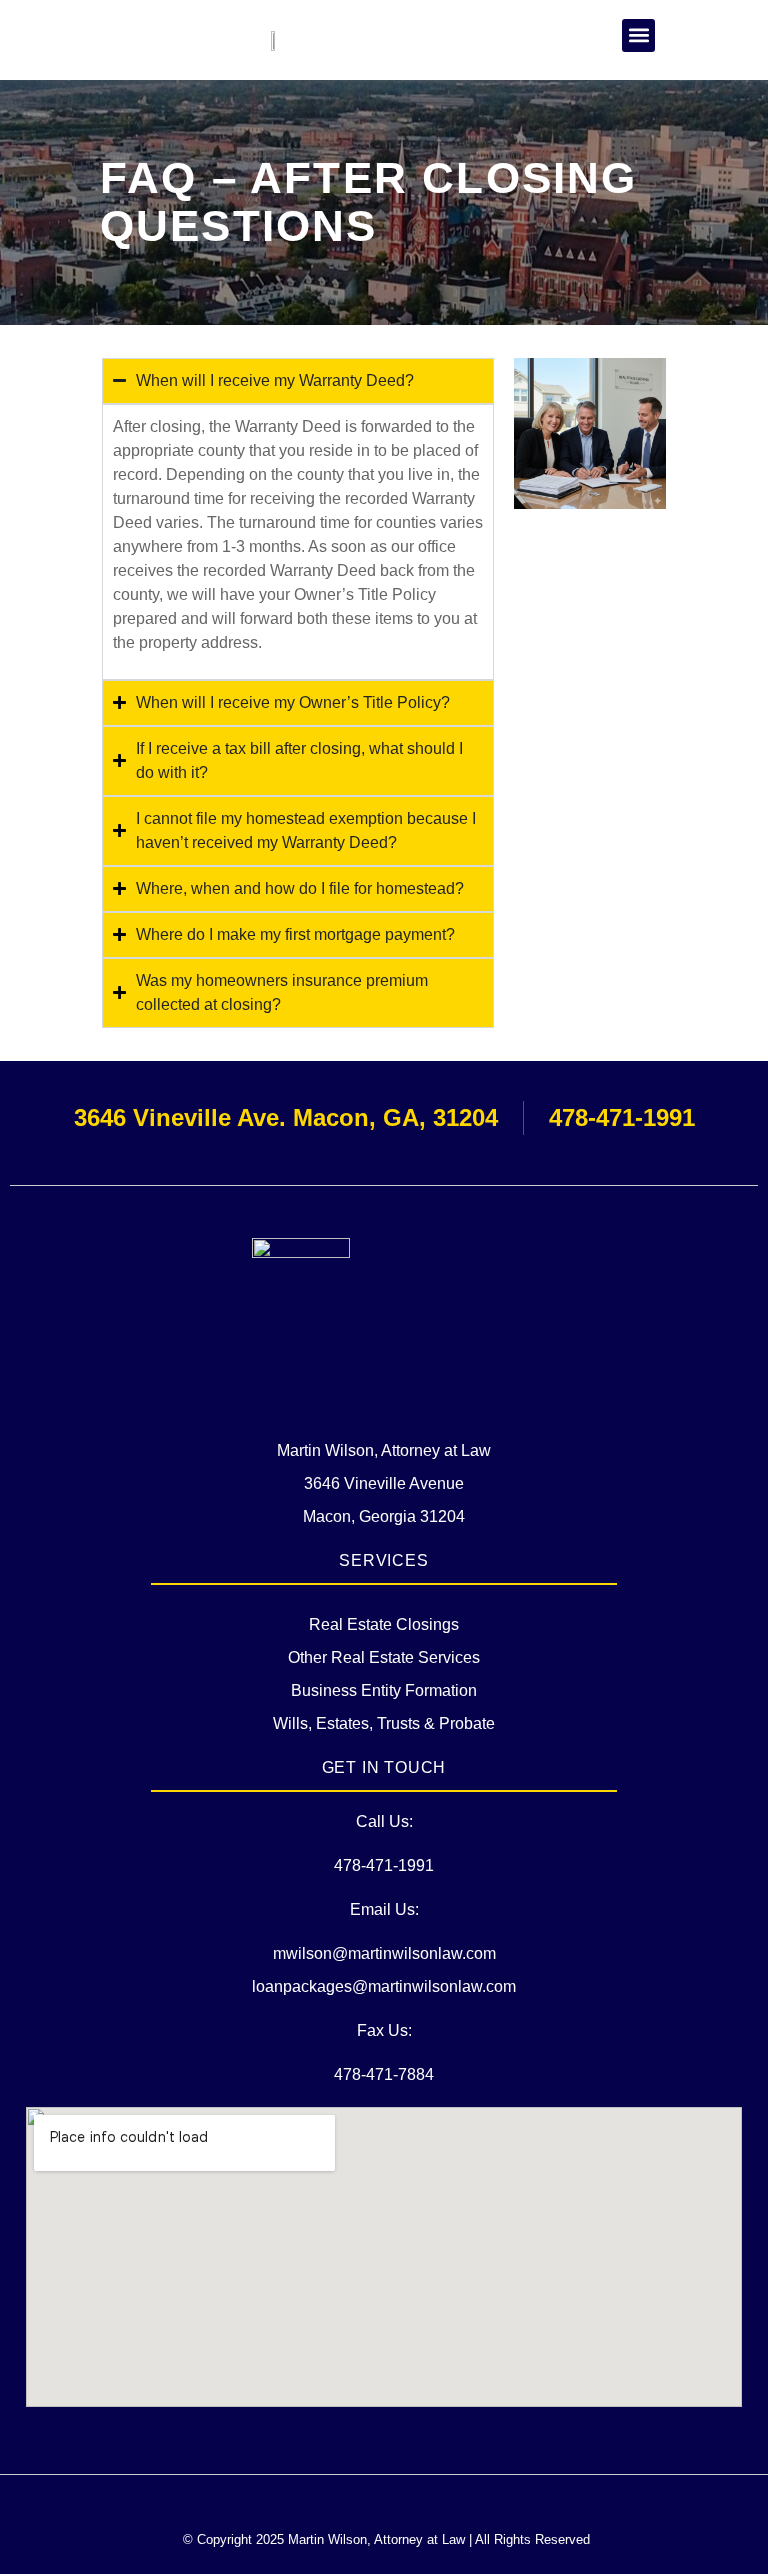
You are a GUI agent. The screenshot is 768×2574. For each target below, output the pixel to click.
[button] (638, 35)
